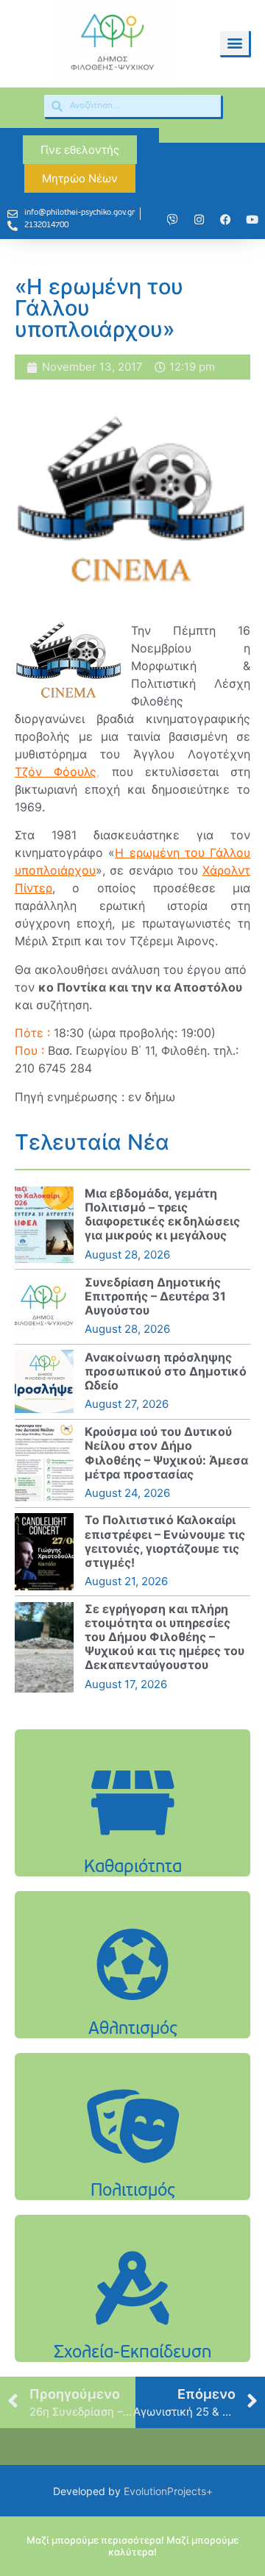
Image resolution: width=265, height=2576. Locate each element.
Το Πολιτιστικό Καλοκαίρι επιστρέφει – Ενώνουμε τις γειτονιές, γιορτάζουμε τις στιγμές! (165, 1541)
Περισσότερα (132, 1850)
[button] (234, 43)
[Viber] (172, 219)
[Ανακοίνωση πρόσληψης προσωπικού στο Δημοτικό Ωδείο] (44, 1381)
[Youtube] (252, 219)
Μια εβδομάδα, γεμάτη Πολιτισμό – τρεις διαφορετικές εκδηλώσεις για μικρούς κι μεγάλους (162, 1214)
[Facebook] (225, 219)
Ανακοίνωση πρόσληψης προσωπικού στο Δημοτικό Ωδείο (166, 1371)
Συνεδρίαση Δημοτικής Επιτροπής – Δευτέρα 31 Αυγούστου (155, 1296)
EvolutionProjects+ (168, 2491)
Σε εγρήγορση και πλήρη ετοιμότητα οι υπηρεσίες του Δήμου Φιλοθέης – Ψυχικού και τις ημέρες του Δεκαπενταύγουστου (165, 1637)
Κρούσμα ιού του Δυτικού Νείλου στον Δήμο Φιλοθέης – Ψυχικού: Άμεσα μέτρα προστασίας (166, 1453)
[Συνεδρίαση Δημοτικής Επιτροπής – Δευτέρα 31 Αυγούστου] (44, 1306)
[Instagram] (199, 219)
